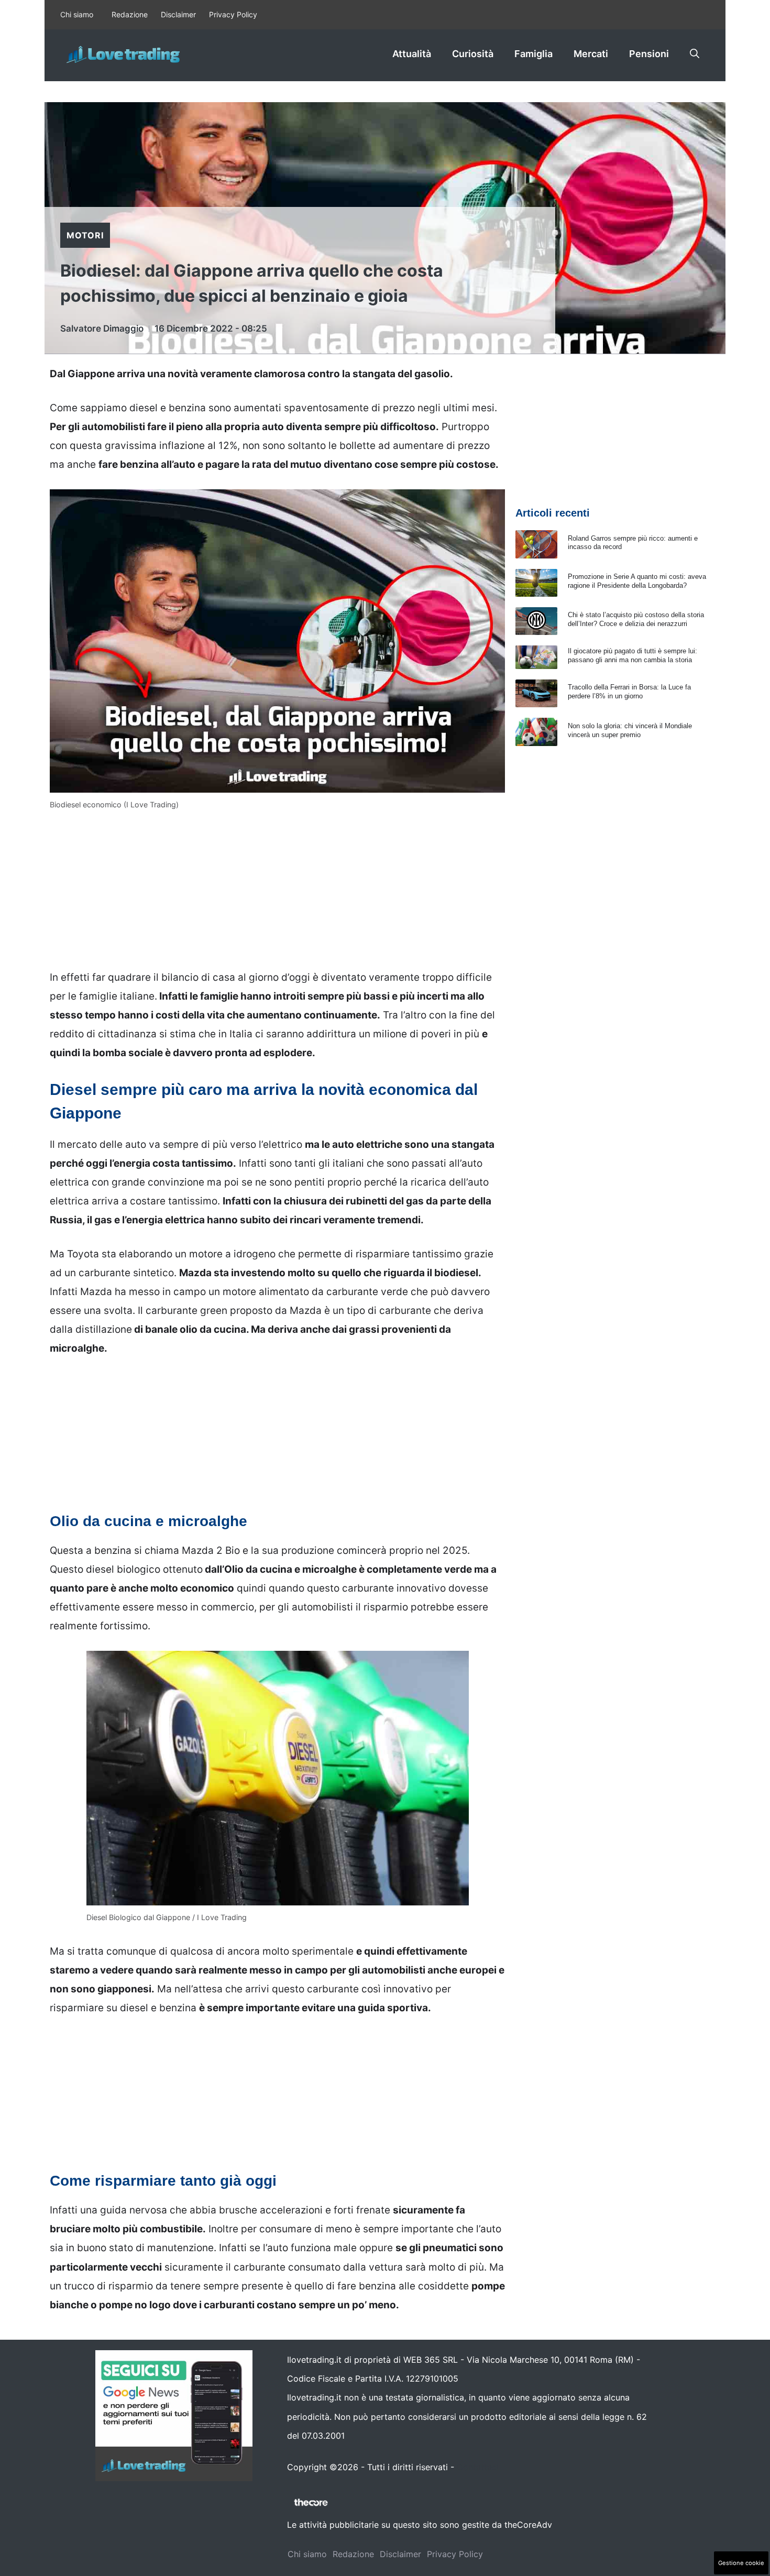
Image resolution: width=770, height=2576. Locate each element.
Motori (85, 235)
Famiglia (533, 54)
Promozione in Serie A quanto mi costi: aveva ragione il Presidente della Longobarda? (637, 581)
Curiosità (473, 54)
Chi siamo (77, 14)
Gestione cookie (741, 2563)
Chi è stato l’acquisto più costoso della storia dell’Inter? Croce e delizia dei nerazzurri (636, 619)
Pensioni (649, 54)
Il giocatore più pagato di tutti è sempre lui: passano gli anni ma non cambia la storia (632, 655)
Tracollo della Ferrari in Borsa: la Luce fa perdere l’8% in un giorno (629, 692)
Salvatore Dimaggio (102, 328)
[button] (695, 54)
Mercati (591, 54)
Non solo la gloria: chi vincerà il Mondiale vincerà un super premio (630, 730)
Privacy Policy (233, 14)
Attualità (412, 54)
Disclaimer (178, 14)
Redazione (130, 14)
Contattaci (478, 2467)
